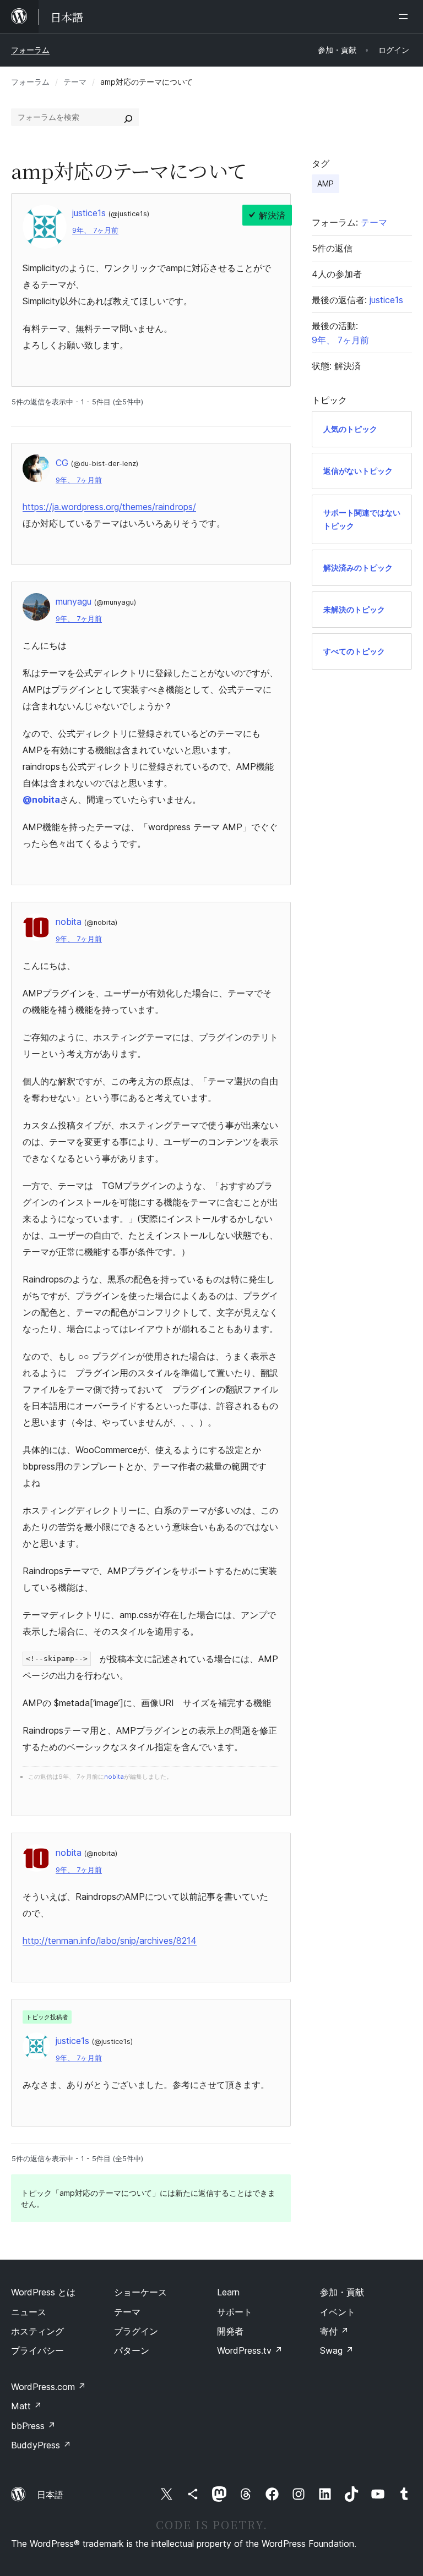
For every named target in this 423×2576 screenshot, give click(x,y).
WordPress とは (43, 2292)
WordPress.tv (250, 2350)
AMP (326, 183)
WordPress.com (48, 2387)
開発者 (230, 2331)
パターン (132, 2350)
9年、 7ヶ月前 (95, 230)
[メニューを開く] (405, 17)
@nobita (41, 799)
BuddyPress (41, 2445)
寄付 (334, 2331)
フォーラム (30, 50)
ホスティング (37, 2331)
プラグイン (136, 2331)
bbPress (33, 2426)
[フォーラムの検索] (128, 117)
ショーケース (140, 2292)
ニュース (29, 2312)
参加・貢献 (342, 2292)
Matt (26, 2406)
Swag (337, 2350)
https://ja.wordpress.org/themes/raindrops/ (109, 507)
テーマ (75, 82)
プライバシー (37, 2350)
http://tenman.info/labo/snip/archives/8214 (110, 1941)
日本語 (50, 2495)
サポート (235, 2312)
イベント (338, 2312)
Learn (228, 2292)
